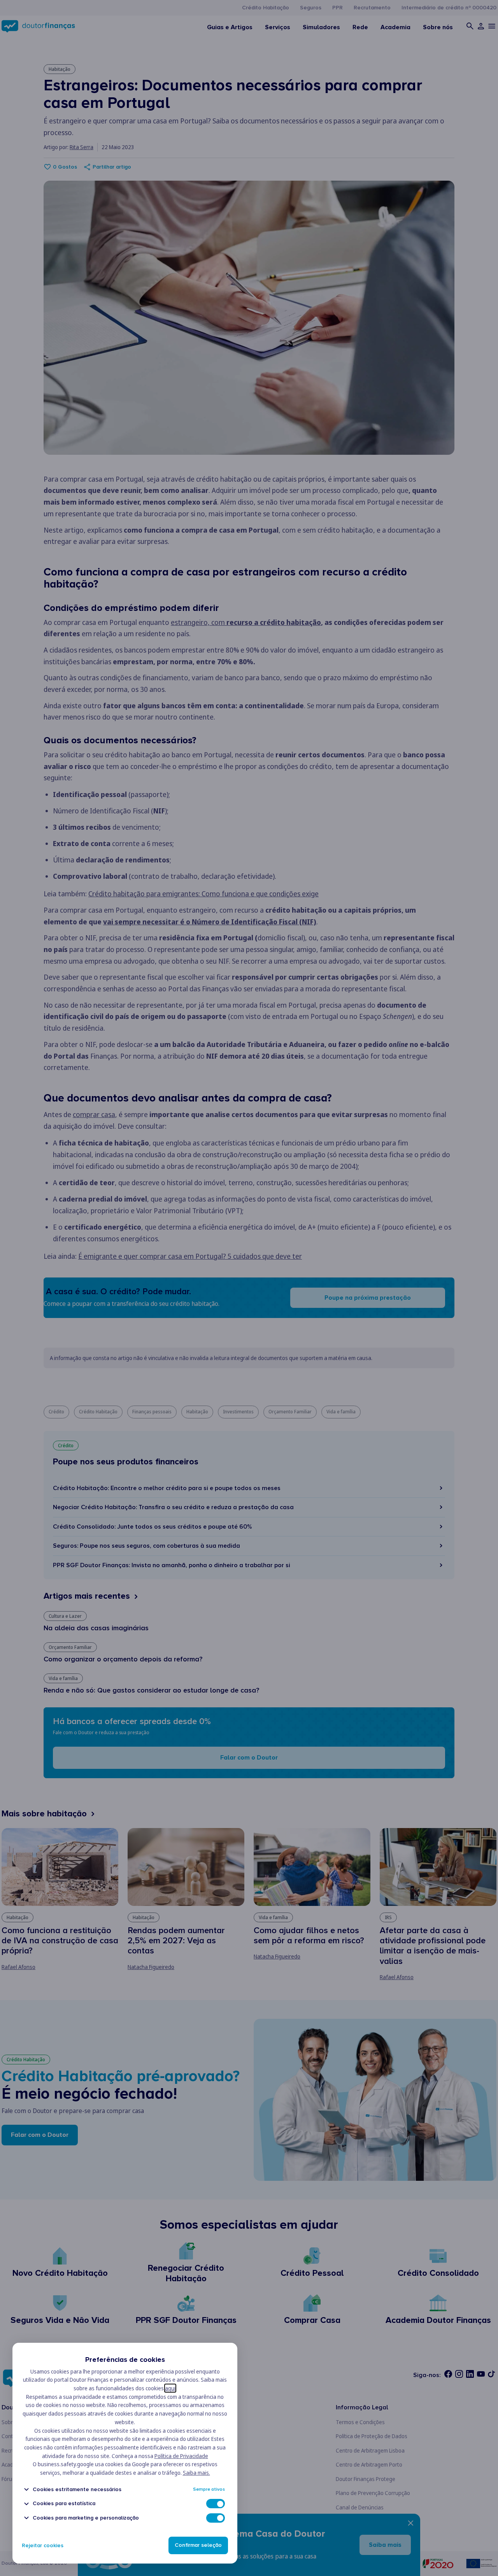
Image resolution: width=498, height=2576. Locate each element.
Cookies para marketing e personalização (86, 2518)
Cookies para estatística (64, 2504)
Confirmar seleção (198, 2545)
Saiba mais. (196, 2473)
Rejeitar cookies (43, 2545)
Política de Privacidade (181, 2456)
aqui (170, 2388)
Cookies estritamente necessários (77, 2489)
